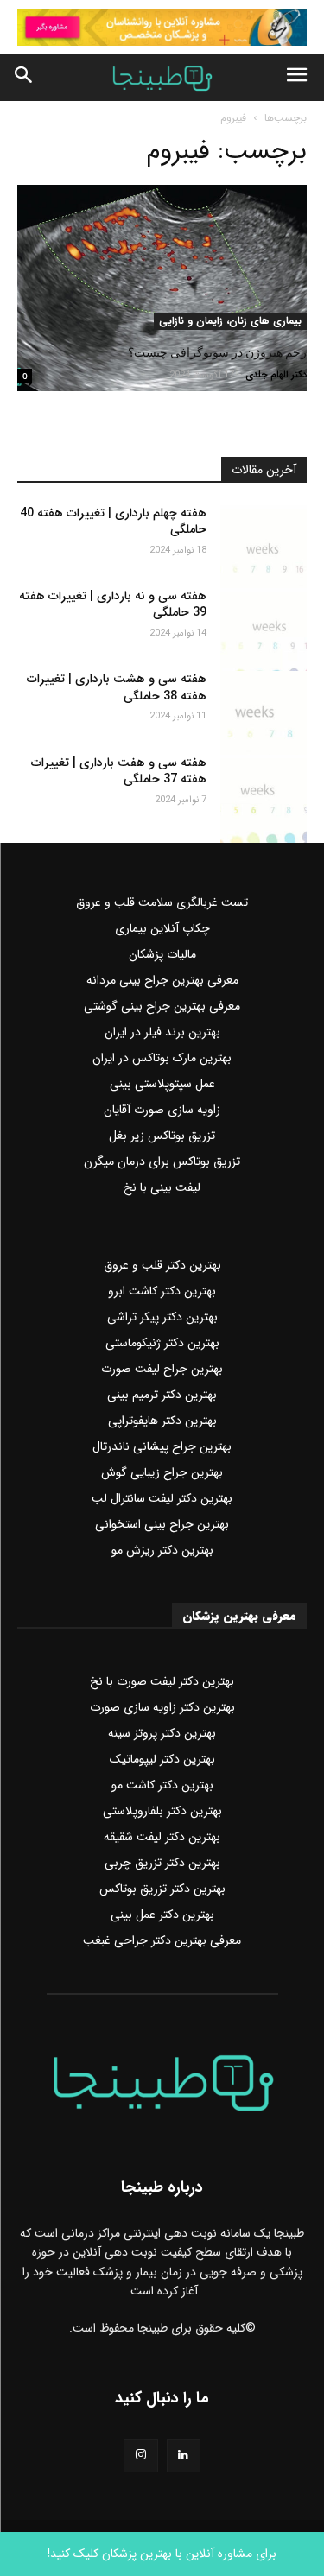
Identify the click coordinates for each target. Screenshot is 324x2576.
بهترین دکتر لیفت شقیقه (162, 1837)
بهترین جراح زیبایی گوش (162, 1472)
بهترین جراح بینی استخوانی (162, 1524)
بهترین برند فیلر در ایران (162, 1032)
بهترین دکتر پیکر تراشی (162, 1317)
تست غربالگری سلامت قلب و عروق (162, 902)
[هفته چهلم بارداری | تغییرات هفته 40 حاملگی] (264, 535)
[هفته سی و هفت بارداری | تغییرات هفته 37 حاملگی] (264, 785)
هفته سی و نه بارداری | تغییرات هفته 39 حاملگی (113, 604)
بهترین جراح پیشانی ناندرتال (162, 1446)
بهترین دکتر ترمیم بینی (162, 1395)
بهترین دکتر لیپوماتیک (162, 1759)
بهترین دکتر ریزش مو (162, 1550)
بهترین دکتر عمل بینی (162, 1915)
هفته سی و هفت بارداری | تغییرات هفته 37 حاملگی (119, 771)
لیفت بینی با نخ (162, 1187)
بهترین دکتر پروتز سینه (162, 1733)
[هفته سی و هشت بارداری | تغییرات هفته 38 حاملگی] (264, 701)
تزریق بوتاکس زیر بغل (162, 1136)
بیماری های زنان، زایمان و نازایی (230, 321)
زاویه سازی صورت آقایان (162, 1110)
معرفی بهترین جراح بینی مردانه (162, 980)
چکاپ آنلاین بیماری (162, 928)
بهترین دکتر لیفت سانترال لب (162, 1498)
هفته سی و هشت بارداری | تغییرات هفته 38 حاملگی (117, 687)
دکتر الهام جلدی (276, 375)
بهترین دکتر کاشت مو (162, 1785)
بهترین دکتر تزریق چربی (162, 1863)
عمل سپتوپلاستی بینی (162, 1084)
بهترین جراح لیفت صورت (162, 1369)
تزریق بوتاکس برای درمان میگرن (162, 1161)
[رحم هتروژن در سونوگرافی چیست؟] (162, 257)
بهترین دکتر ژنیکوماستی (162, 1343)
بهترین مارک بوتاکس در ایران (162, 1058)
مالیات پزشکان (162, 954)
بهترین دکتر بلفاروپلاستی (162, 1811)
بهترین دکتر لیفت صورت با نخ (162, 1681)
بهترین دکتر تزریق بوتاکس (162, 1889)
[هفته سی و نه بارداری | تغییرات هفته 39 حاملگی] (264, 618)
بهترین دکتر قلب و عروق (162, 1265)
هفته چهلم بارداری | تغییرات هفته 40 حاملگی (113, 522)
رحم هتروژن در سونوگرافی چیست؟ (217, 352)
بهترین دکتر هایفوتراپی (162, 1421)
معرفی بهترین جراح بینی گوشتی (162, 1006)
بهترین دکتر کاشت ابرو (162, 1291)
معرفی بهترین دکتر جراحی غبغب (162, 1940)
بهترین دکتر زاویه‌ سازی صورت (162, 1707)
